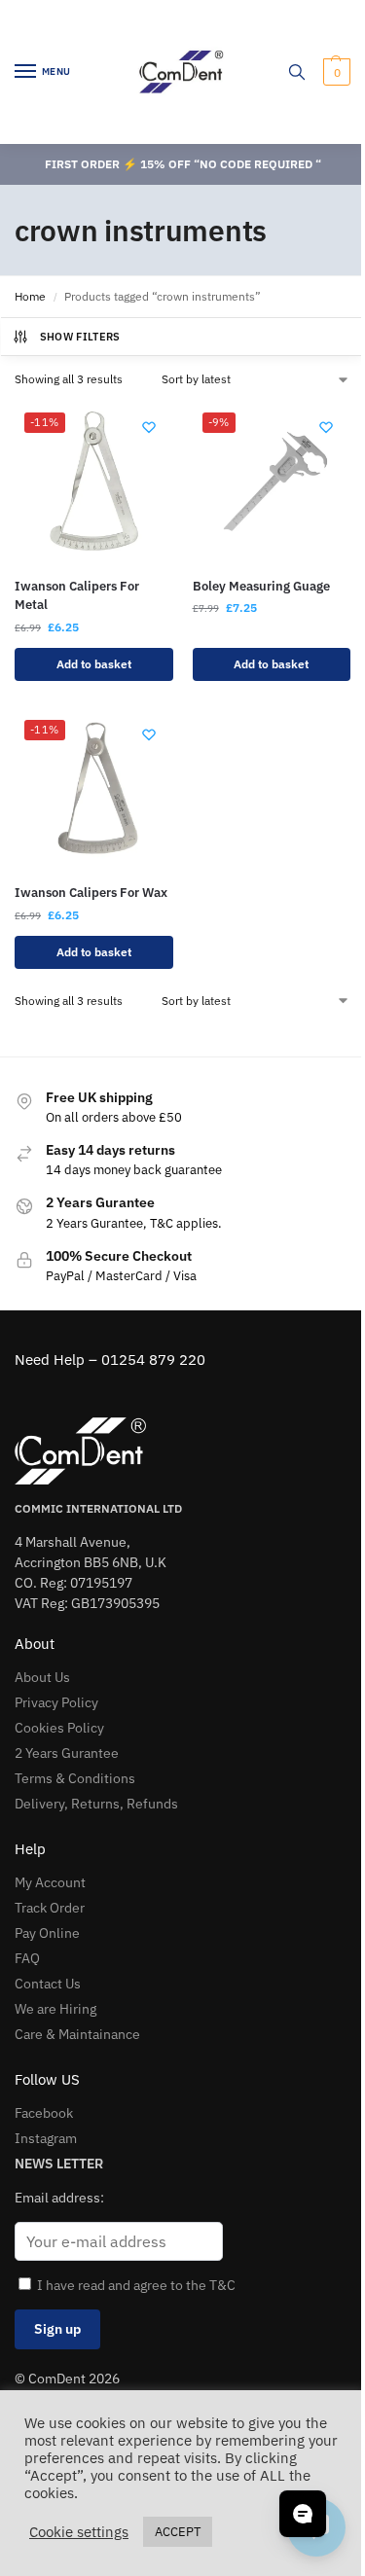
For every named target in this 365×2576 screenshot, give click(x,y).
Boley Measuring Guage (261, 586)
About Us (42, 1677)
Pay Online (47, 1933)
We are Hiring (55, 2009)
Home (30, 296)
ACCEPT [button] (178, 2532)
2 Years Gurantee (67, 1753)
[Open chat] (303, 2514)
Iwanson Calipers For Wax (91, 893)
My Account (50, 1882)
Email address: (59, 2198)
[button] (334, 72)
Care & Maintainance (77, 2034)
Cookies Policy (59, 1728)
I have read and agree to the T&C (136, 2285)
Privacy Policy (56, 1702)
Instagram (46, 2138)
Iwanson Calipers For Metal (77, 596)
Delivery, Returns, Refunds (96, 1804)
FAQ (27, 1958)
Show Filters (80, 337)
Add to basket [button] (94, 664)
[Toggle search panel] (297, 72)
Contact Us (48, 1984)
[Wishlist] (149, 427)
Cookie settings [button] (79, 2532)
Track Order (50, 1908)
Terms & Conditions (75, 1778)
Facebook (44, 2113)
